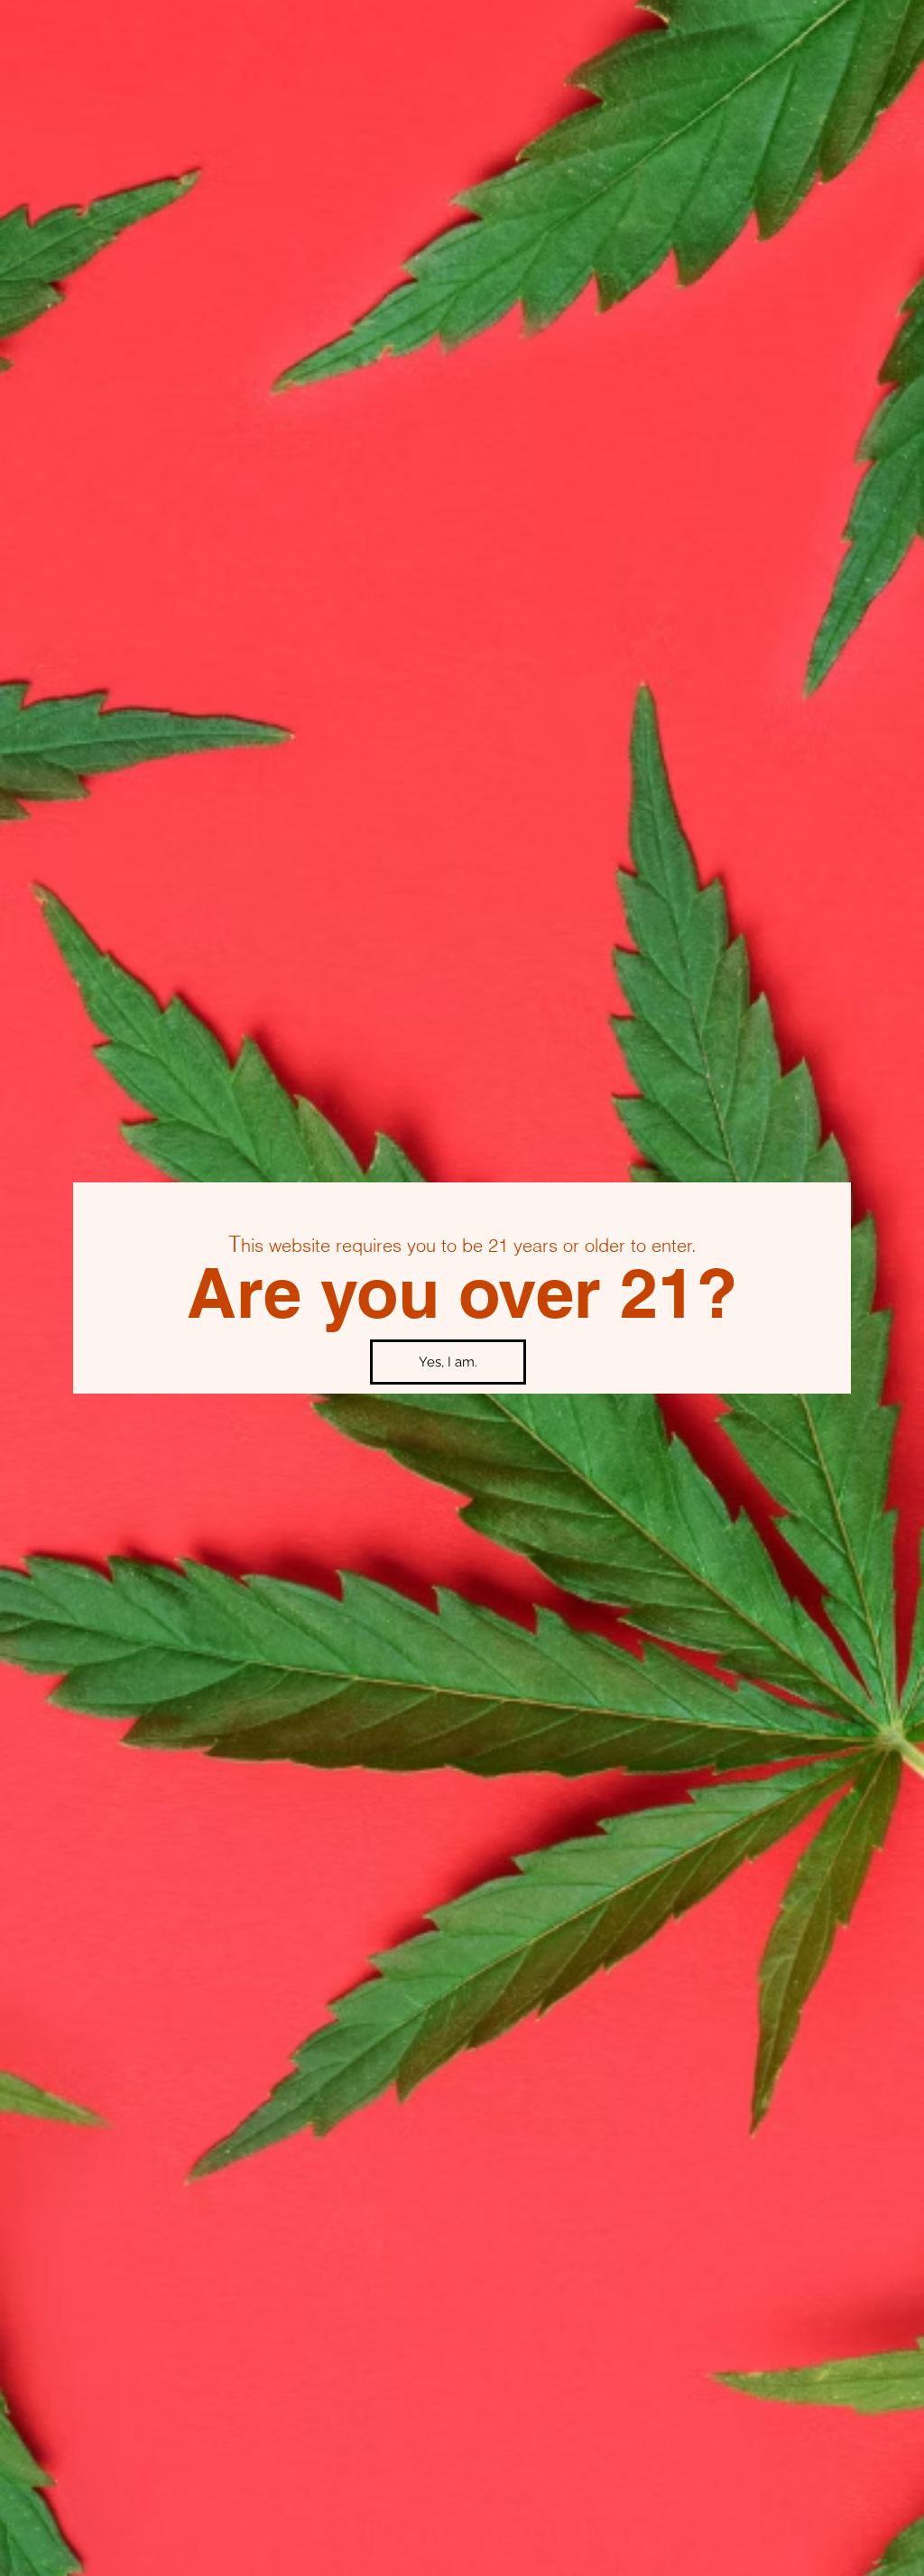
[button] (448, 1362)
